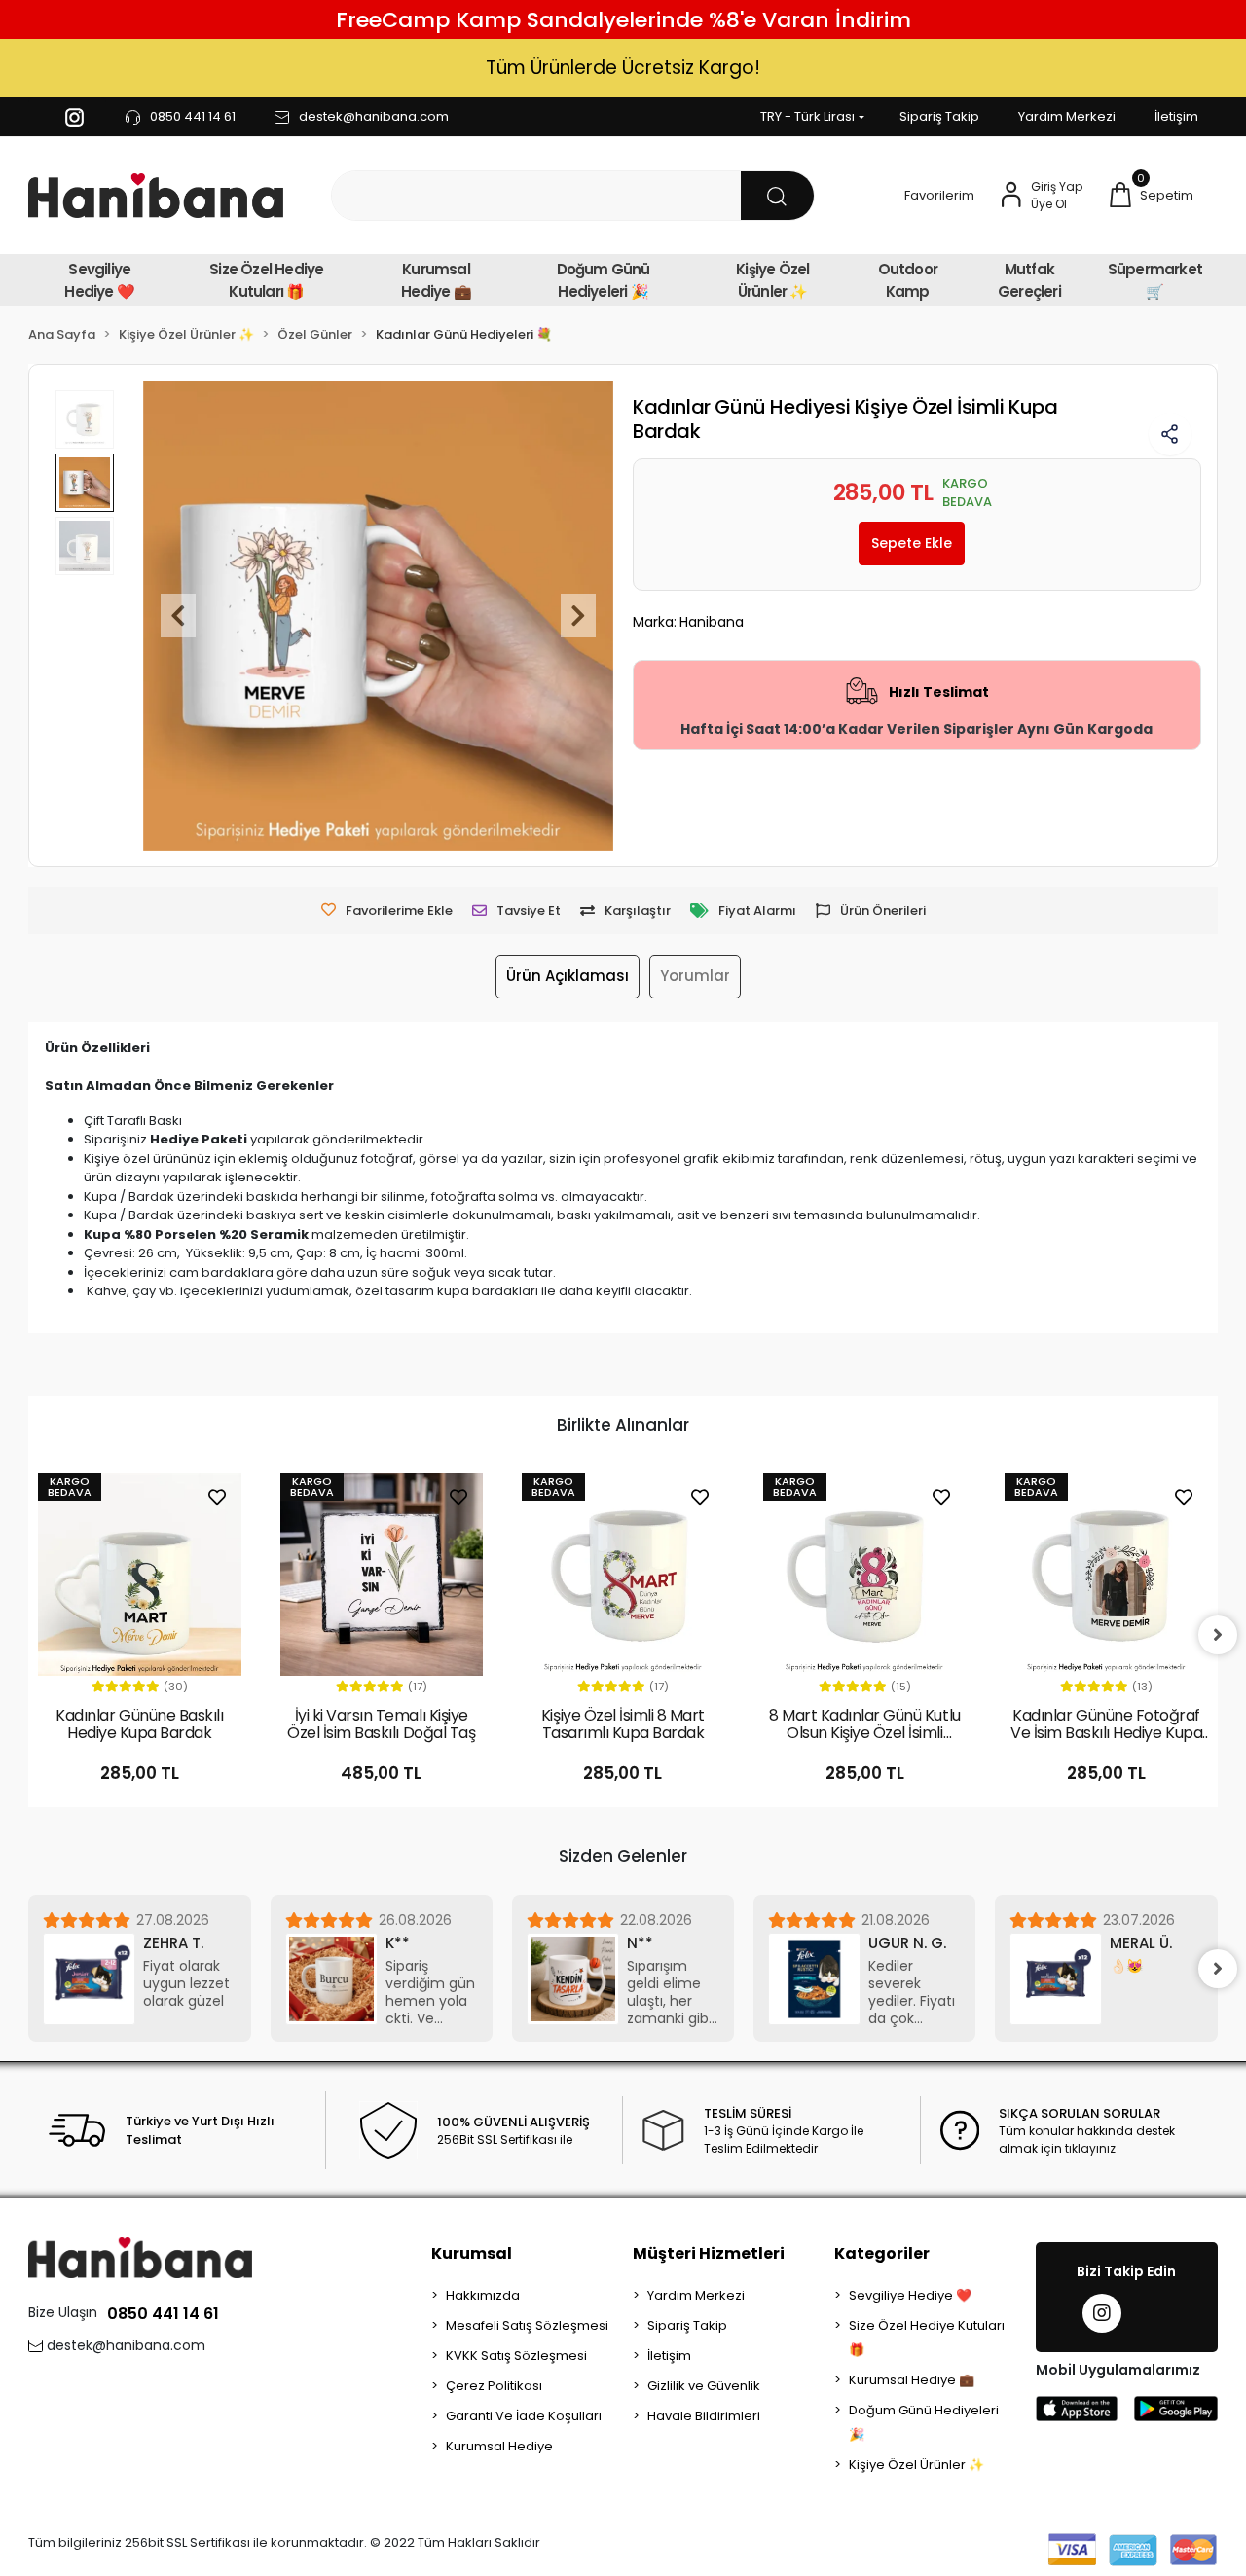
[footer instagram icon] (1102, 2313)
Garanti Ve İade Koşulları (524, 2416)
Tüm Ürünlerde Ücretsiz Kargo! (623, 68)
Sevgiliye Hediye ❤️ (99, 280)
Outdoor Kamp (908, 280)
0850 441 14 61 (163, 2314)
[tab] (568, 977)
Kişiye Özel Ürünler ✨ (772, 280)
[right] (1218, 1635)
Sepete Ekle (912, 543)
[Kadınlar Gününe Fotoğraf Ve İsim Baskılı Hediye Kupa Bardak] (1106, 1575)
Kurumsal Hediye (499, 2446)
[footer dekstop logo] (140, 2257)
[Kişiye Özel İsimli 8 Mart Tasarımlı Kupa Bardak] (623, 1575)
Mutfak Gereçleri (1029, 280)
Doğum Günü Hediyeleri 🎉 (604, 280)
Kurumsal (472, 2253)
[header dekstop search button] (777, 196)
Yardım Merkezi (1067, 116)
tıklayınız (1090, 2148)
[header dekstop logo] (156, 196)
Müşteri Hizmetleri (709, 2253)
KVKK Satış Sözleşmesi (516, 2356)
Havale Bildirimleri (704, 2416)
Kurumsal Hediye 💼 (436, 280)
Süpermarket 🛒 (1155, 280)
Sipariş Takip (939, 116)
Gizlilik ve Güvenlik (704, 2386)
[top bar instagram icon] (74, 117)
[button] (1150, 196)
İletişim (1176, 116)
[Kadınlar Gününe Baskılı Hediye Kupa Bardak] (139, 1575)
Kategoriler (882, 2253)
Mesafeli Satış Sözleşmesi (527, 2325)
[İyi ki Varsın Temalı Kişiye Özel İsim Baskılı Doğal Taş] (382, 1575)
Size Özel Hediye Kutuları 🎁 (266, 280)
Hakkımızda (483, 2295)
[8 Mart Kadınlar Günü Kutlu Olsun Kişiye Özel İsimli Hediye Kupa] (864, 1575)
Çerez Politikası (494, 2386)
